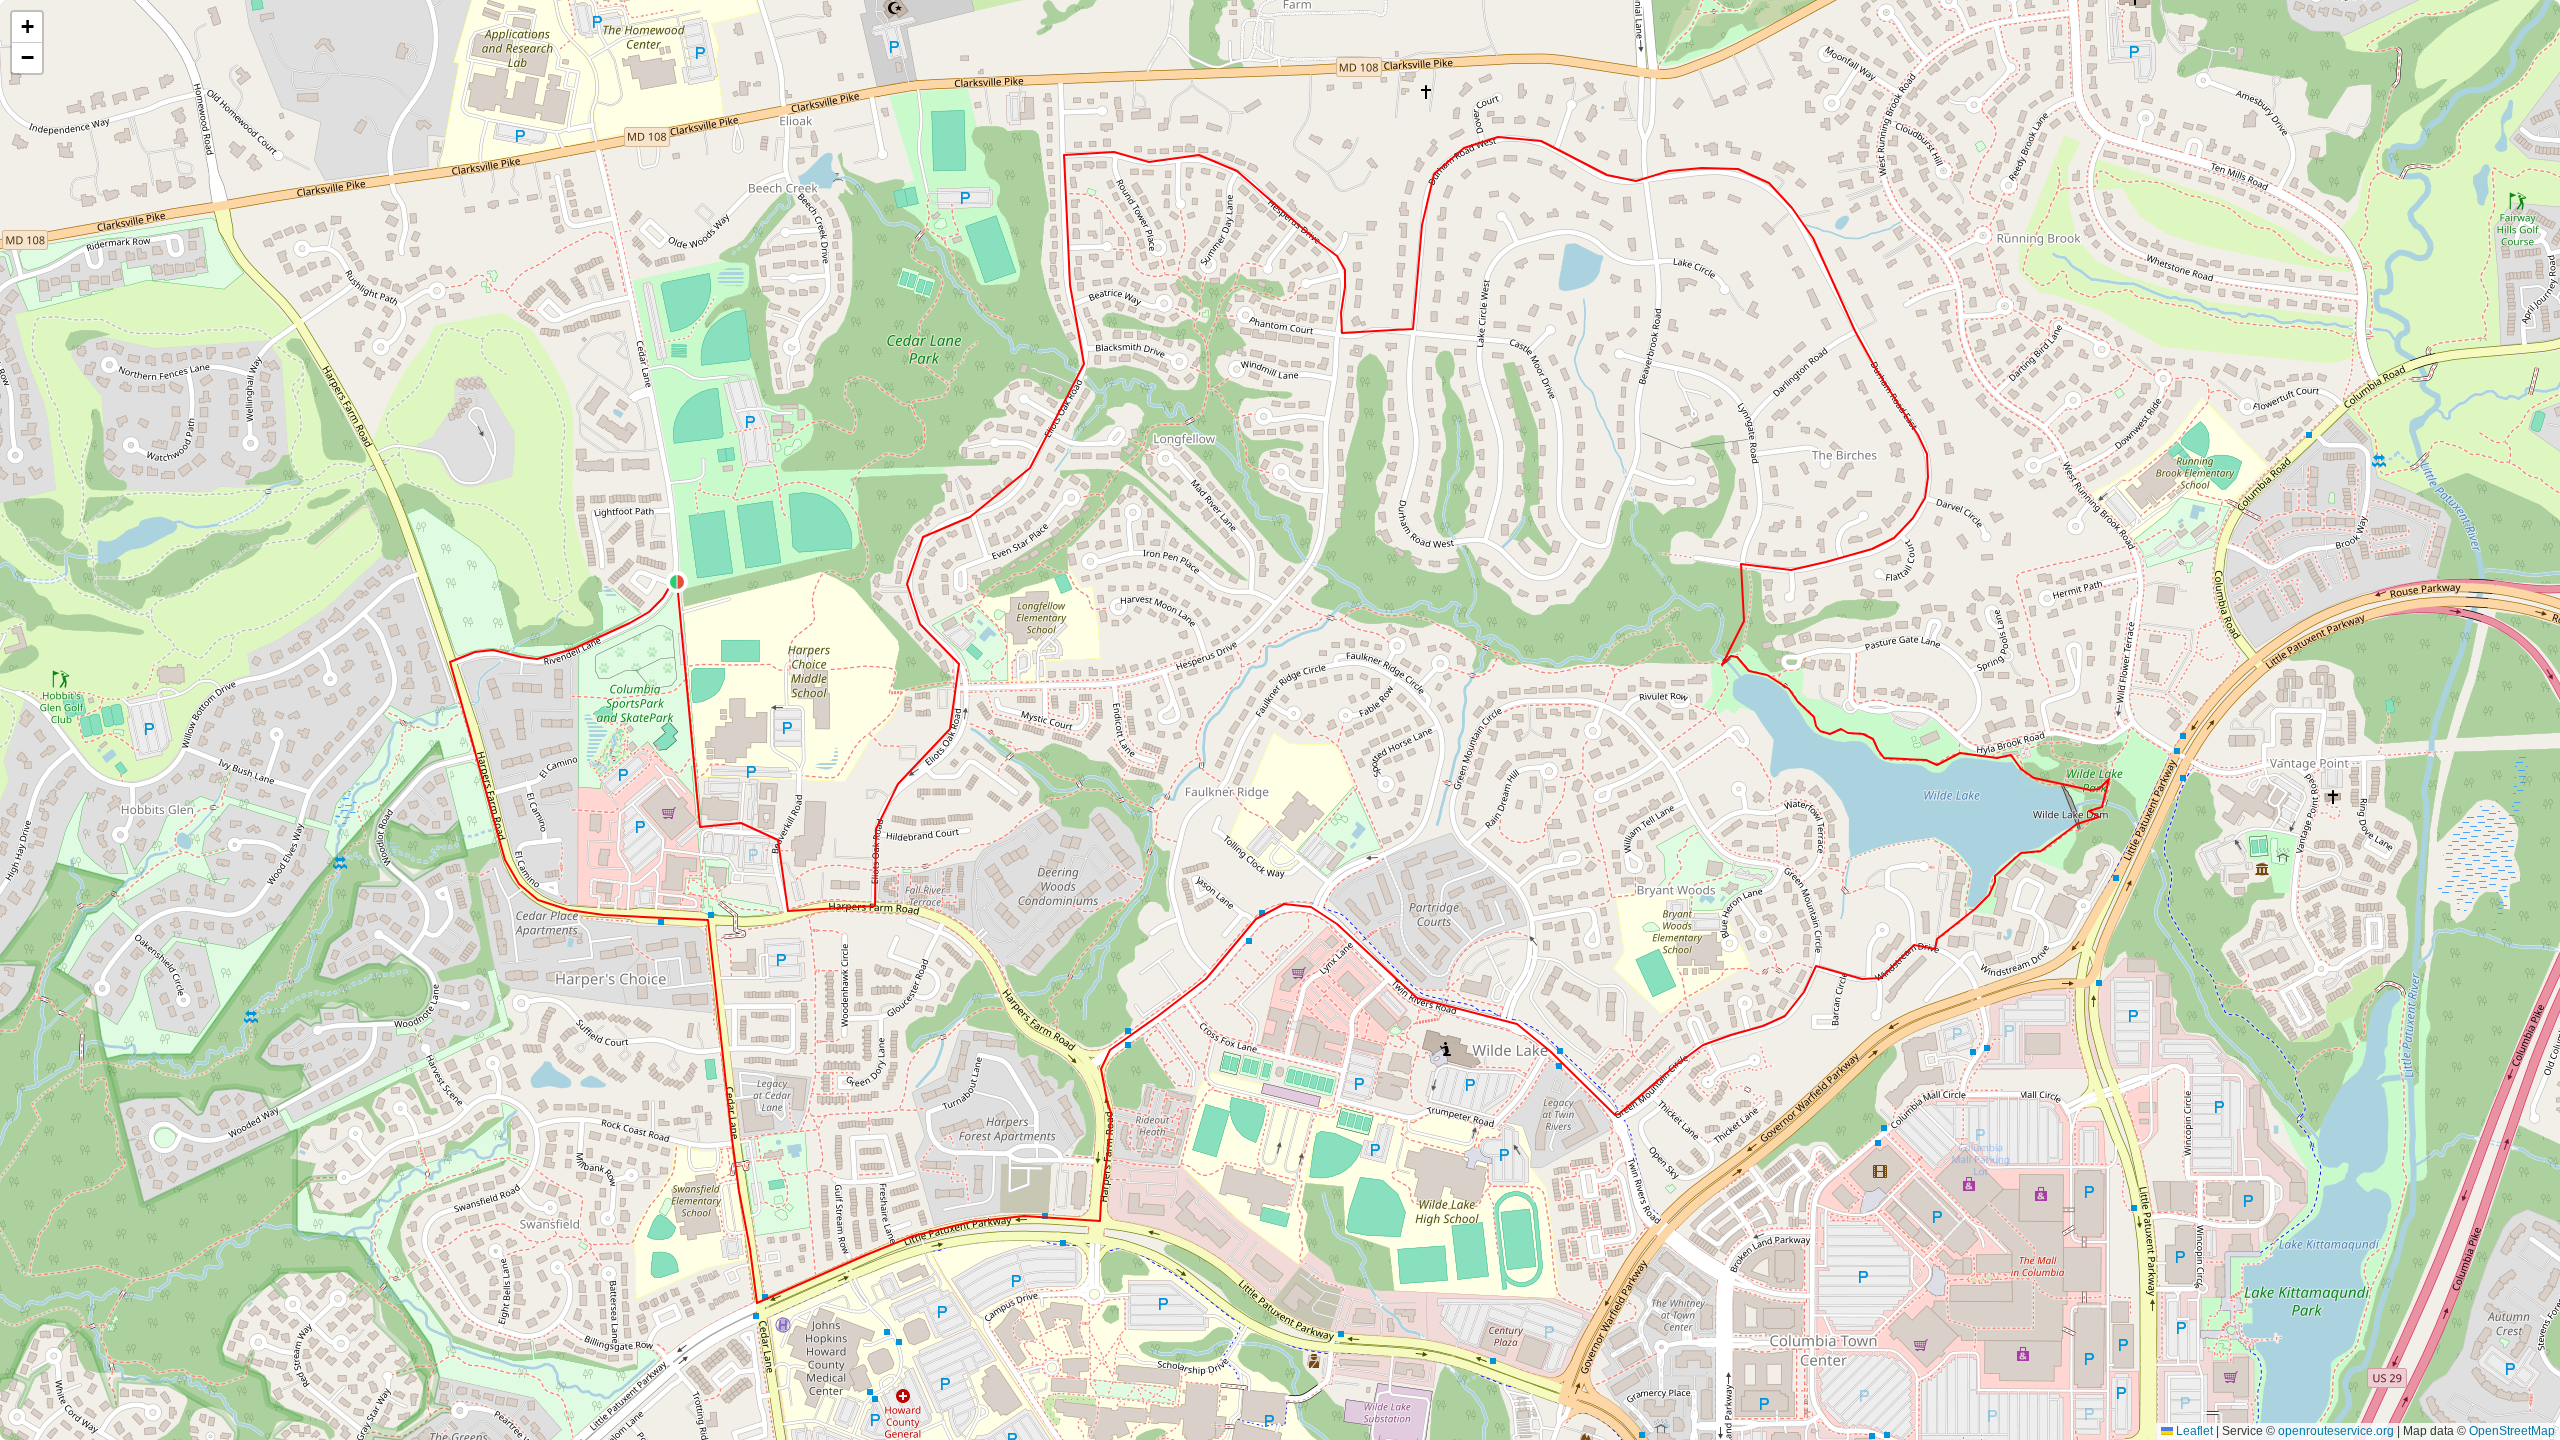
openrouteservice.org (2336, 1431)
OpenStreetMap (2512, 1431)
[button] (677, 582)
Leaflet (2193, 1431)
